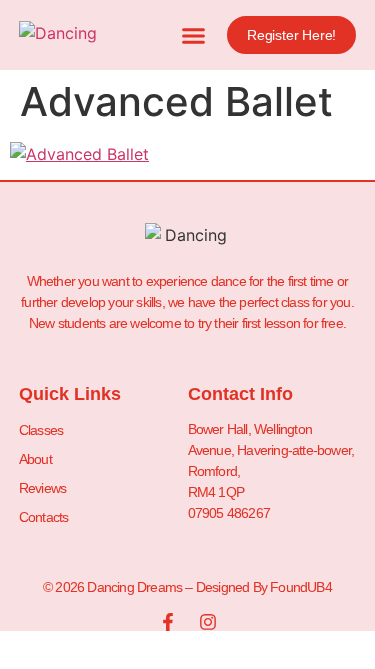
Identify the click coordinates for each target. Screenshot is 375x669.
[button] (194, 35)
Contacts (44, 517)
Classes (41, 430)
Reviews (42, 488)
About (35, 459)
